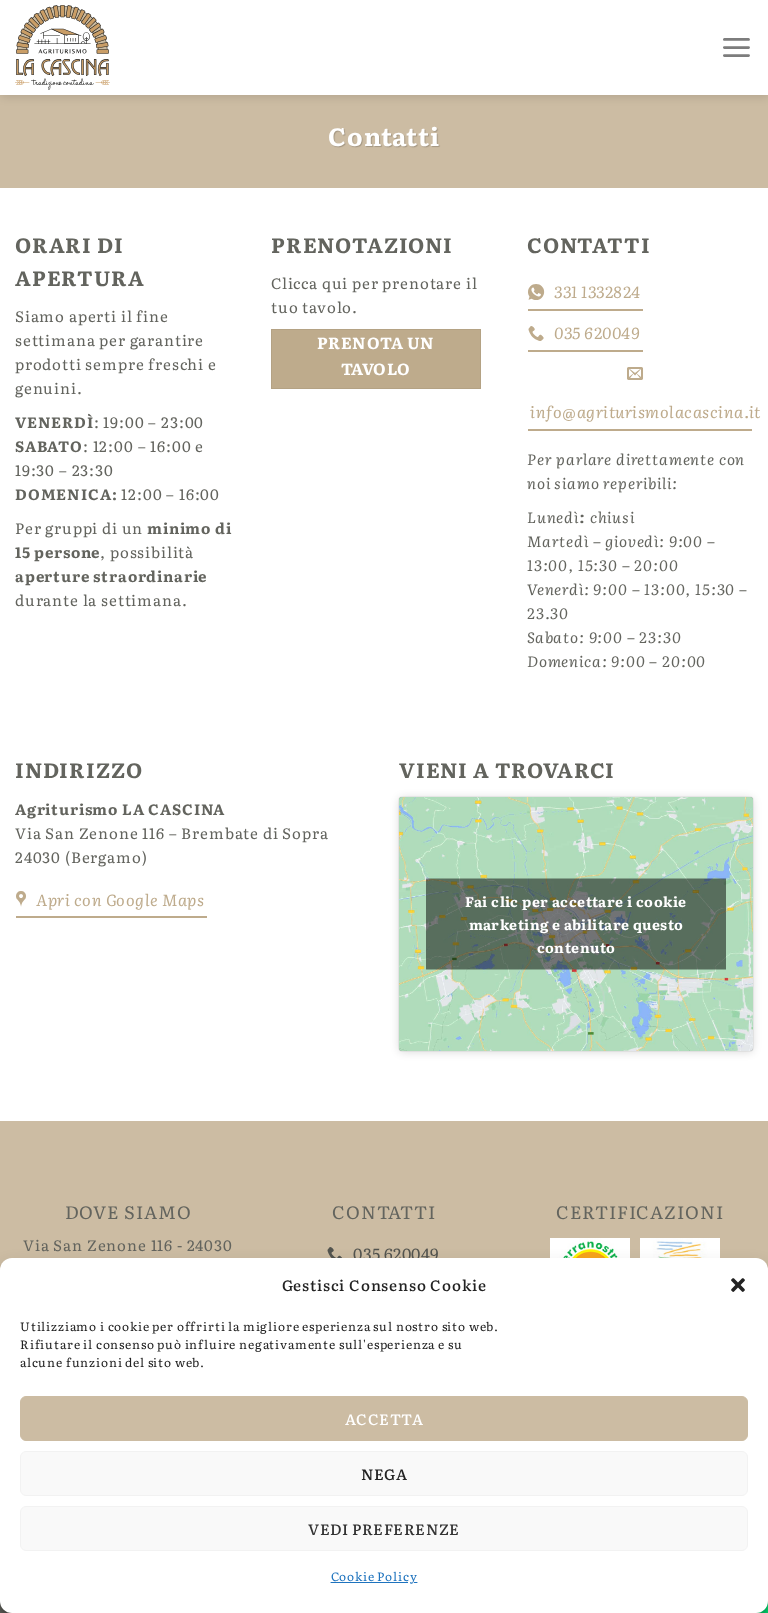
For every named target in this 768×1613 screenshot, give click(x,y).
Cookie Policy (374, 1576)
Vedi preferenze (384, 1528)
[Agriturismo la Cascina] (120, 47)
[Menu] (736, 47)
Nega (384, 1473)
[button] (738, 1285)
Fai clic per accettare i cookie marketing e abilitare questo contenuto (575, 924)
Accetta (384, 1418)
